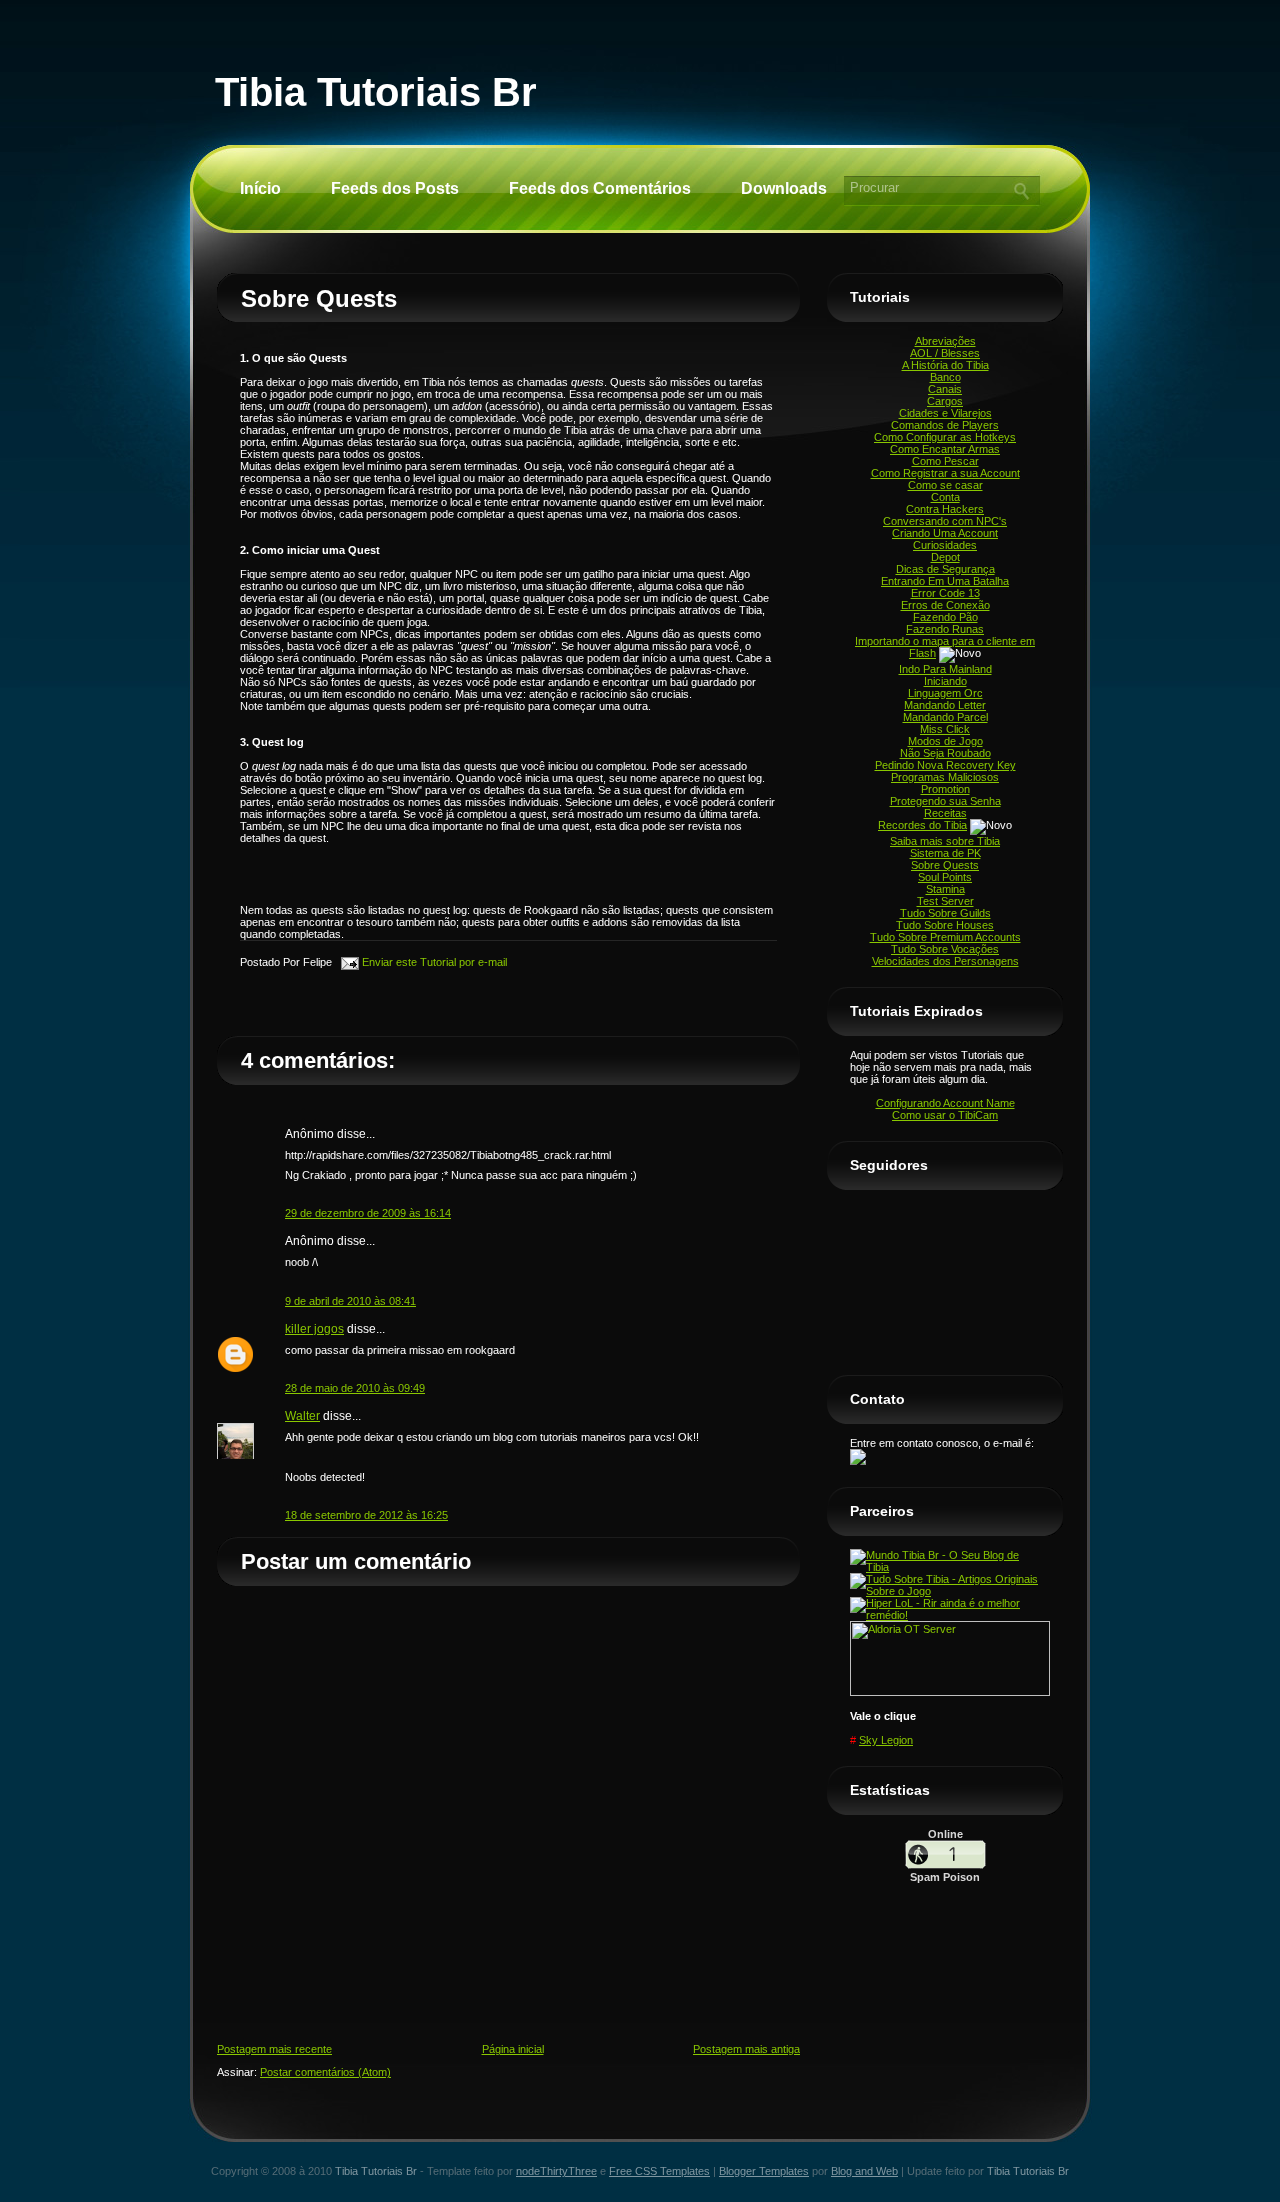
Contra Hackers (945, 509)
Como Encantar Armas (945, 449)
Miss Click (945, 729)
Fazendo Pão (945, 617)
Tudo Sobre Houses (945, 925)
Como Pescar (945, 461)
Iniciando (945, 681)
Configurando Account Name (945, 1103)
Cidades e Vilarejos (945, 413)
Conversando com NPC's (945, 521)
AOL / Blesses (945, 353)
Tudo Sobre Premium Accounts (945, 937)
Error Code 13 (945, 593)
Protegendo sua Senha (945, 801)
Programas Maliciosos (945, 777)
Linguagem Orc (945, 693)
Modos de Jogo (945, 741)
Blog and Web (864, 2171)
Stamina (945, 889)
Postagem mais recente (274, 2049)
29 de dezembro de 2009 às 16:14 (368, 1213)
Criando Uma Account (945, 533)
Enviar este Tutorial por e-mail (433, 962)
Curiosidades (945, 545)
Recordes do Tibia (922, 825)
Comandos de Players (945, 425)
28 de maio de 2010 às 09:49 (355, 1388)
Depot (945, 557)
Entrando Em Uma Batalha (945, 581)
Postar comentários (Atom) (325, 2072)
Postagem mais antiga (746, 2049)
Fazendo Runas (945, 629)
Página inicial (513, 2049)
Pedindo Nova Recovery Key (945, 765)
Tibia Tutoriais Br (376, 92)
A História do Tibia (945, 365)
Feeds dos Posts (395, 188)
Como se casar (945, 485)
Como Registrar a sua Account (945, 473)
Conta (945, 497)
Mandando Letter (945, 705)
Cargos (945, 401)
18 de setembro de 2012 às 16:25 (366, 1515)
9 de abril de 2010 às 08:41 (350, 1301)
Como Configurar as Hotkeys (945, 437)
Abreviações (945, 341)
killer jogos (314, 1329)
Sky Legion (886, 1740)
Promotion (945, 789)
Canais (945, 389)
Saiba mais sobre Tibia (945, 841)
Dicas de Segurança (945, 569)
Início (260, 188)
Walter (302, 1416)
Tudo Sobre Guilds (945, 913)
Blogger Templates (764, 2171)
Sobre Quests (319, 298)
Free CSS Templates (659, 2171)
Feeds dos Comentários (600, 188)
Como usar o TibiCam (945, 1115)
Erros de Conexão (945, 605)
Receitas (945, 813)
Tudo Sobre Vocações (945, 949)
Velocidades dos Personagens (945, 961)
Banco (945, 377)
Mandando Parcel (945, 717)
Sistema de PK (945, 853)
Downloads (784, 188)
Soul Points (945, 877)
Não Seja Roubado (945, 753)
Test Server (945, 901)
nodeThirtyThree (556, 2171)
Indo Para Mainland (945, 669)
